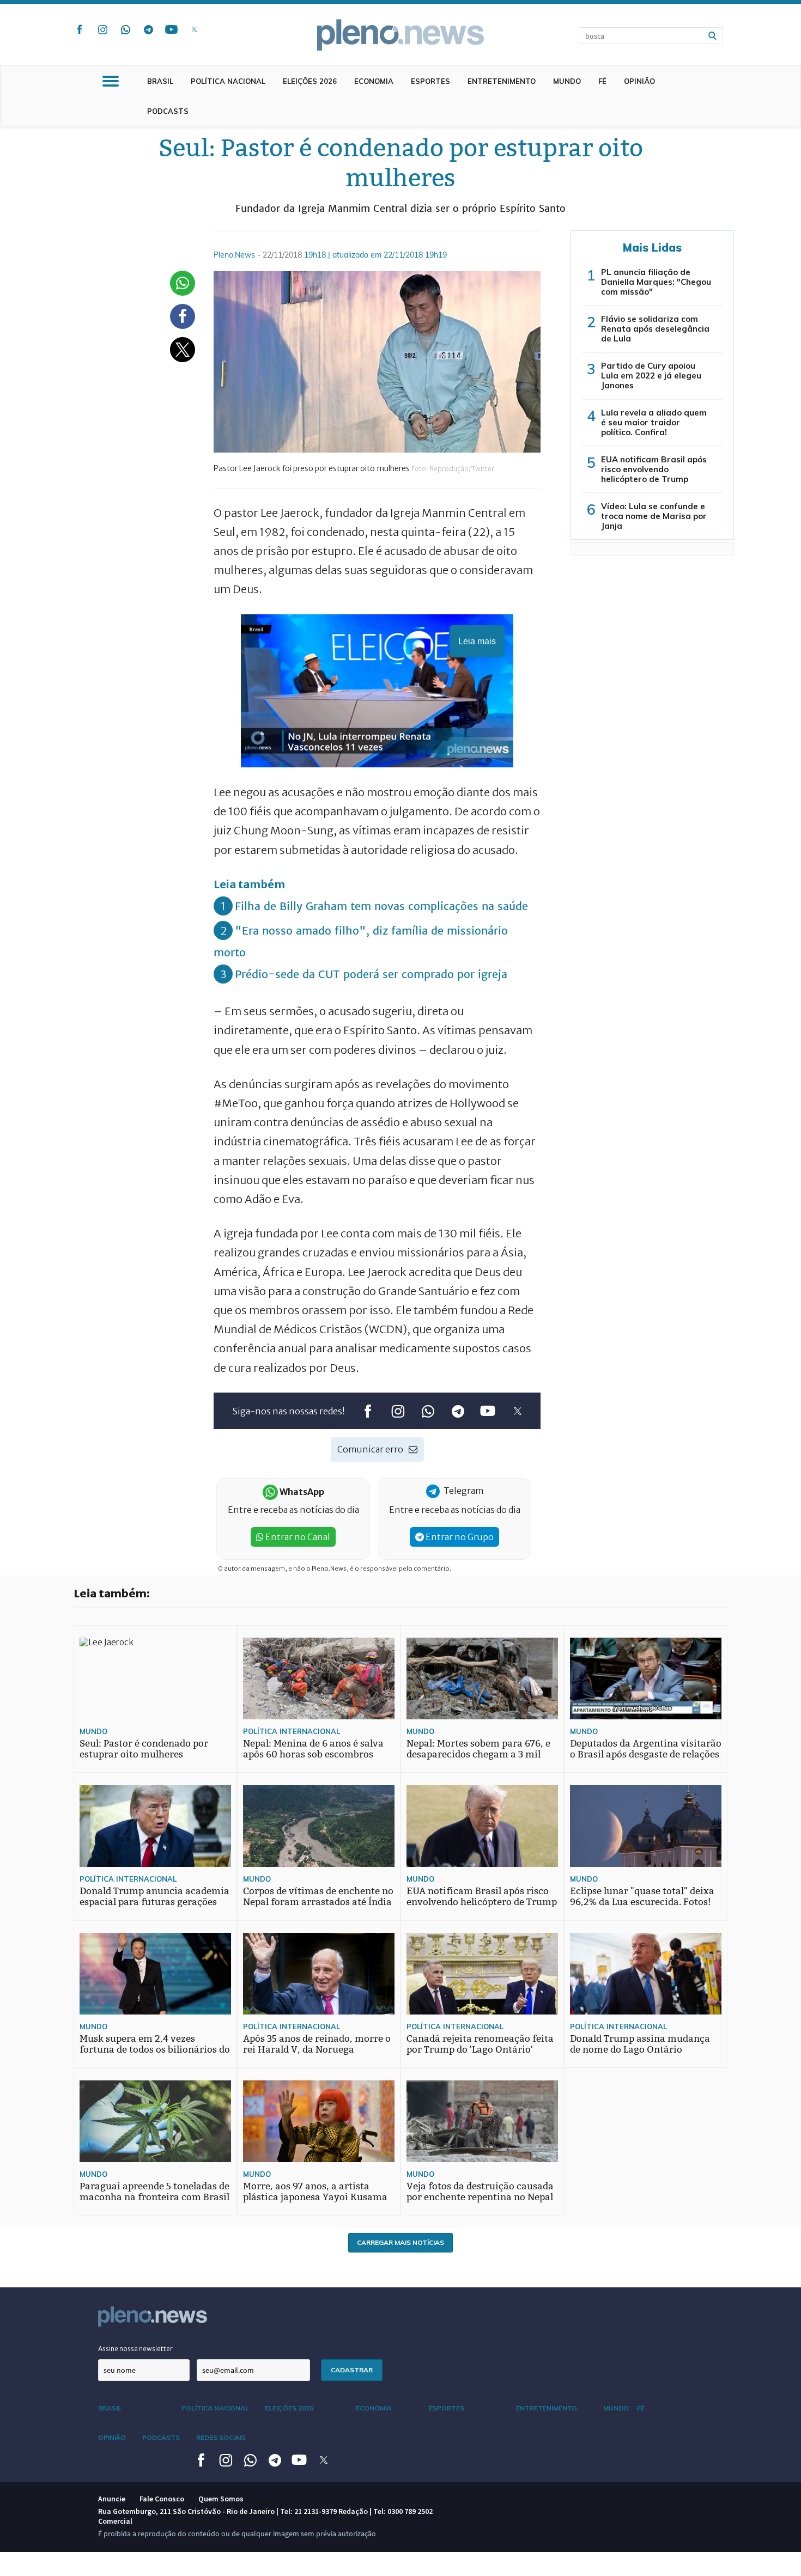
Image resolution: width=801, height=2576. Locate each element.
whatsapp (125, 29)
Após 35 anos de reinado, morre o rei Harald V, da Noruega (317, 2044)
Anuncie (112, 2499)
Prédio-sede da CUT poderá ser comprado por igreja (371, 974)
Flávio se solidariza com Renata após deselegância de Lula (655, 329)
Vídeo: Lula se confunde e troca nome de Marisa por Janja (654, 516)
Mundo (567, 81)
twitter (194, 29)
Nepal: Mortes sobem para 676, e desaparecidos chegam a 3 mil (478, 1749)
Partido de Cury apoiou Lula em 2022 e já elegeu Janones (651, 376)
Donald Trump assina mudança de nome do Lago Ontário (640, 2044)
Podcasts (168, 111)
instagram (102, 29)
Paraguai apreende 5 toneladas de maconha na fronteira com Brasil (154, 2192)
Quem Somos (221, 2499)
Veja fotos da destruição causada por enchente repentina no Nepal (480, 2192)
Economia (374, 81)
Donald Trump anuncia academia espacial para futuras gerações (154, 1897)
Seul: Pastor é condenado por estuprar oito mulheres (144, 1749)
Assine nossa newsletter (135, 2349)
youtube (171, 29)
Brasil (160, 81)
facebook (80, 29)
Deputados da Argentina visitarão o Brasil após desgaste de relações (646, 1749)
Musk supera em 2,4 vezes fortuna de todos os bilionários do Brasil (155, 2050)
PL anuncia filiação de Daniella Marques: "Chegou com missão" (656, 282)
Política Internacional (292, 1731)
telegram (148, 29)
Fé (602, 81)
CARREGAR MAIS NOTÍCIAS (400, 2242)
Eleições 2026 (310, 81)
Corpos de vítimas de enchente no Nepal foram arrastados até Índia (318, 1897)
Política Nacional (228, 81)
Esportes (430, 81)
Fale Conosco (162, 2499)
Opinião (639, 81)
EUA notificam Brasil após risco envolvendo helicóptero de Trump (654, 469)
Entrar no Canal (297, 1537)
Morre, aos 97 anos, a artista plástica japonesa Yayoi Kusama (315, 2192)
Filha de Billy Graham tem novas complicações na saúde (381, 906)
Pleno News (400, 35)
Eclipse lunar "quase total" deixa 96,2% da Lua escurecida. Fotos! (642, 1897)
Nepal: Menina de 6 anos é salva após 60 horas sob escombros (313, 1749)
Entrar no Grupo (459, 1537)
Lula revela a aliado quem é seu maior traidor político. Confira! (654, 422)
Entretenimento (502, 81)
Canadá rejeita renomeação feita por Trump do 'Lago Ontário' (480, 2044)
